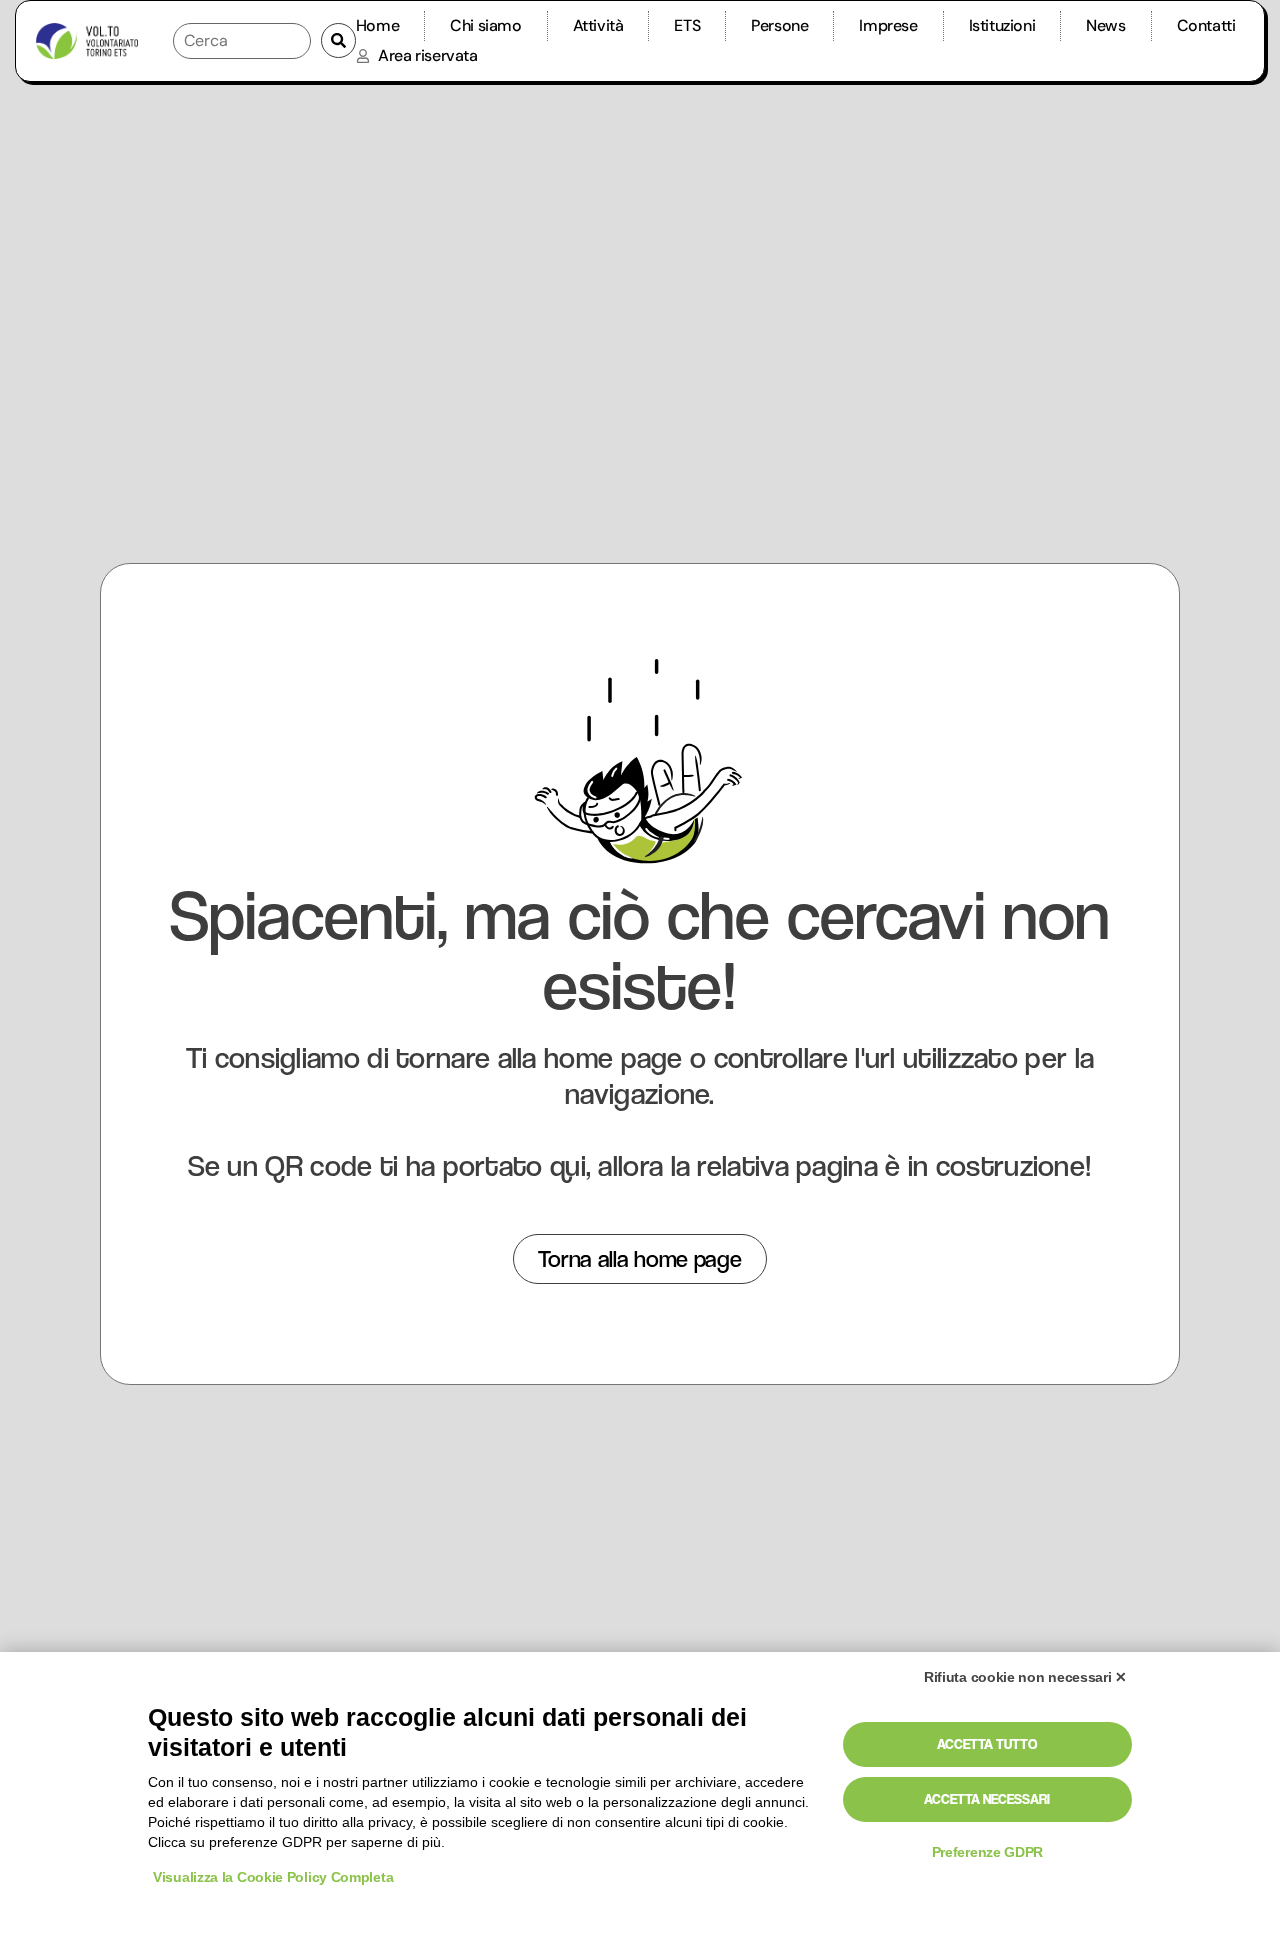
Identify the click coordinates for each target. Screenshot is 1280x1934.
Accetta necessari (987, 1799)
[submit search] (338, 40)
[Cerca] (241, 41)
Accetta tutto (987, 1744)
